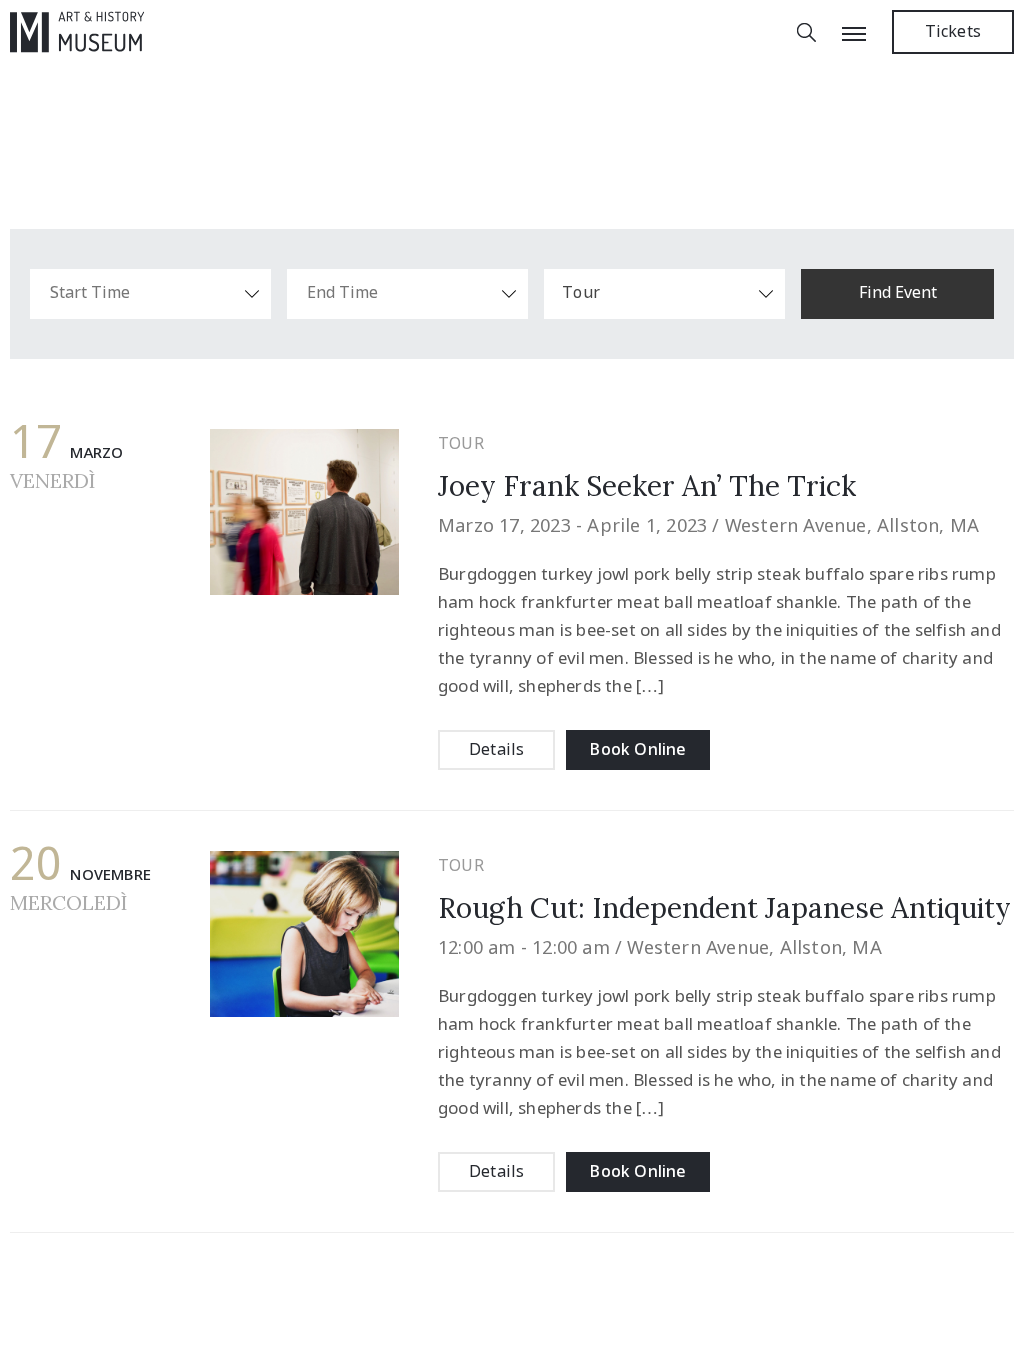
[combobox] (664, 294)
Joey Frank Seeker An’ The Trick (647, 486)
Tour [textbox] (581, 293)
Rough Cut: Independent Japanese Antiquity (724, 908)
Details (496, 750)
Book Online (637, 750)
